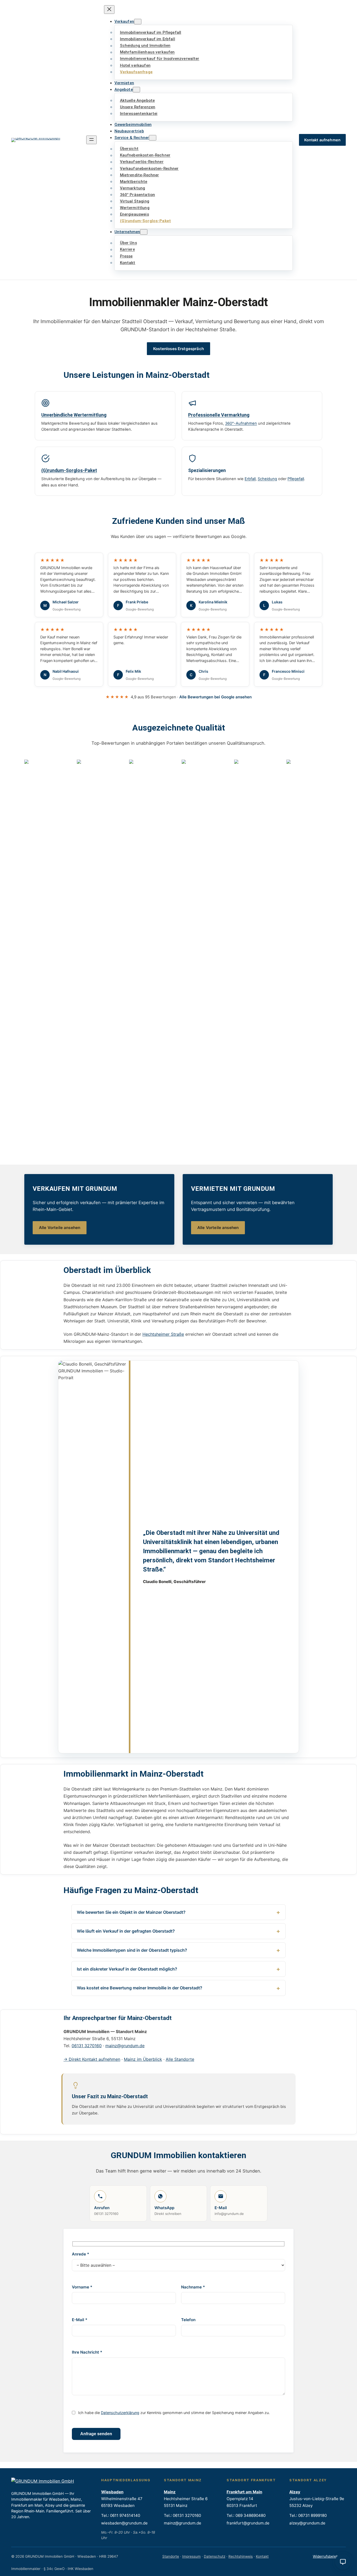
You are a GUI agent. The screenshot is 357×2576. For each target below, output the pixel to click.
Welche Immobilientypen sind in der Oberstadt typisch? (132, 1950)
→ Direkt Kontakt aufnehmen (92, 2059)
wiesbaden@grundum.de (124, 2523)
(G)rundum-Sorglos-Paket (69, 470)
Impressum (191, 2556)
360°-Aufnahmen (241, 423)
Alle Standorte (180, 2059)
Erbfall (250, 479)
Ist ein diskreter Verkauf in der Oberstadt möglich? (127, 1969)
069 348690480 (251, 2515)
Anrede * (80, 2254)
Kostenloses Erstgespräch (179, 349)
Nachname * (193, 2287)
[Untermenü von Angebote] (136, 90)
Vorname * (82, 2287)
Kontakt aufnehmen (322, 140)
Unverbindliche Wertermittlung (74, 415)
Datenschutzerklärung (120, 2413)
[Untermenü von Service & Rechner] (153, 138)
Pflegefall (296, 479)
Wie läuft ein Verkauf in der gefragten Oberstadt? (126, 1931)
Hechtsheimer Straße (163, 1334)
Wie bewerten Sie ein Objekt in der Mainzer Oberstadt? (131, 1912)
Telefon (188, 2320)
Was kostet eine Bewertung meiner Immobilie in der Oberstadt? (140, 1988)
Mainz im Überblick (143, 2059)
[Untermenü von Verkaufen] (138, 22)
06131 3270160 (87, 2046)
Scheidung (267, 479)
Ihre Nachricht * (87, 2352)
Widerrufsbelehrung (329, 2556)
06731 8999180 (312, 2515)
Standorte (171, 2556)
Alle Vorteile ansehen (60, 1228)
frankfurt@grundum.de (248, 2523)
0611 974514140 (125, 2515)
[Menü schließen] (109, 10)
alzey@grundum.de (307, 2523)
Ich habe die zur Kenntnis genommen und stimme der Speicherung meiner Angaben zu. (173, 2413)
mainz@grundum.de (125, 2046)
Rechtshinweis (241, 2556)
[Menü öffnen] (91, 140)
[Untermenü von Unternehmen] (144, 232)
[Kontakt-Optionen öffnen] (343, 2562)
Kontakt (262, 2556)
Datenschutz (215, 2556)
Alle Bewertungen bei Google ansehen (215, 697)
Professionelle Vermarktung (219, 415)
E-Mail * (80, 2320)
